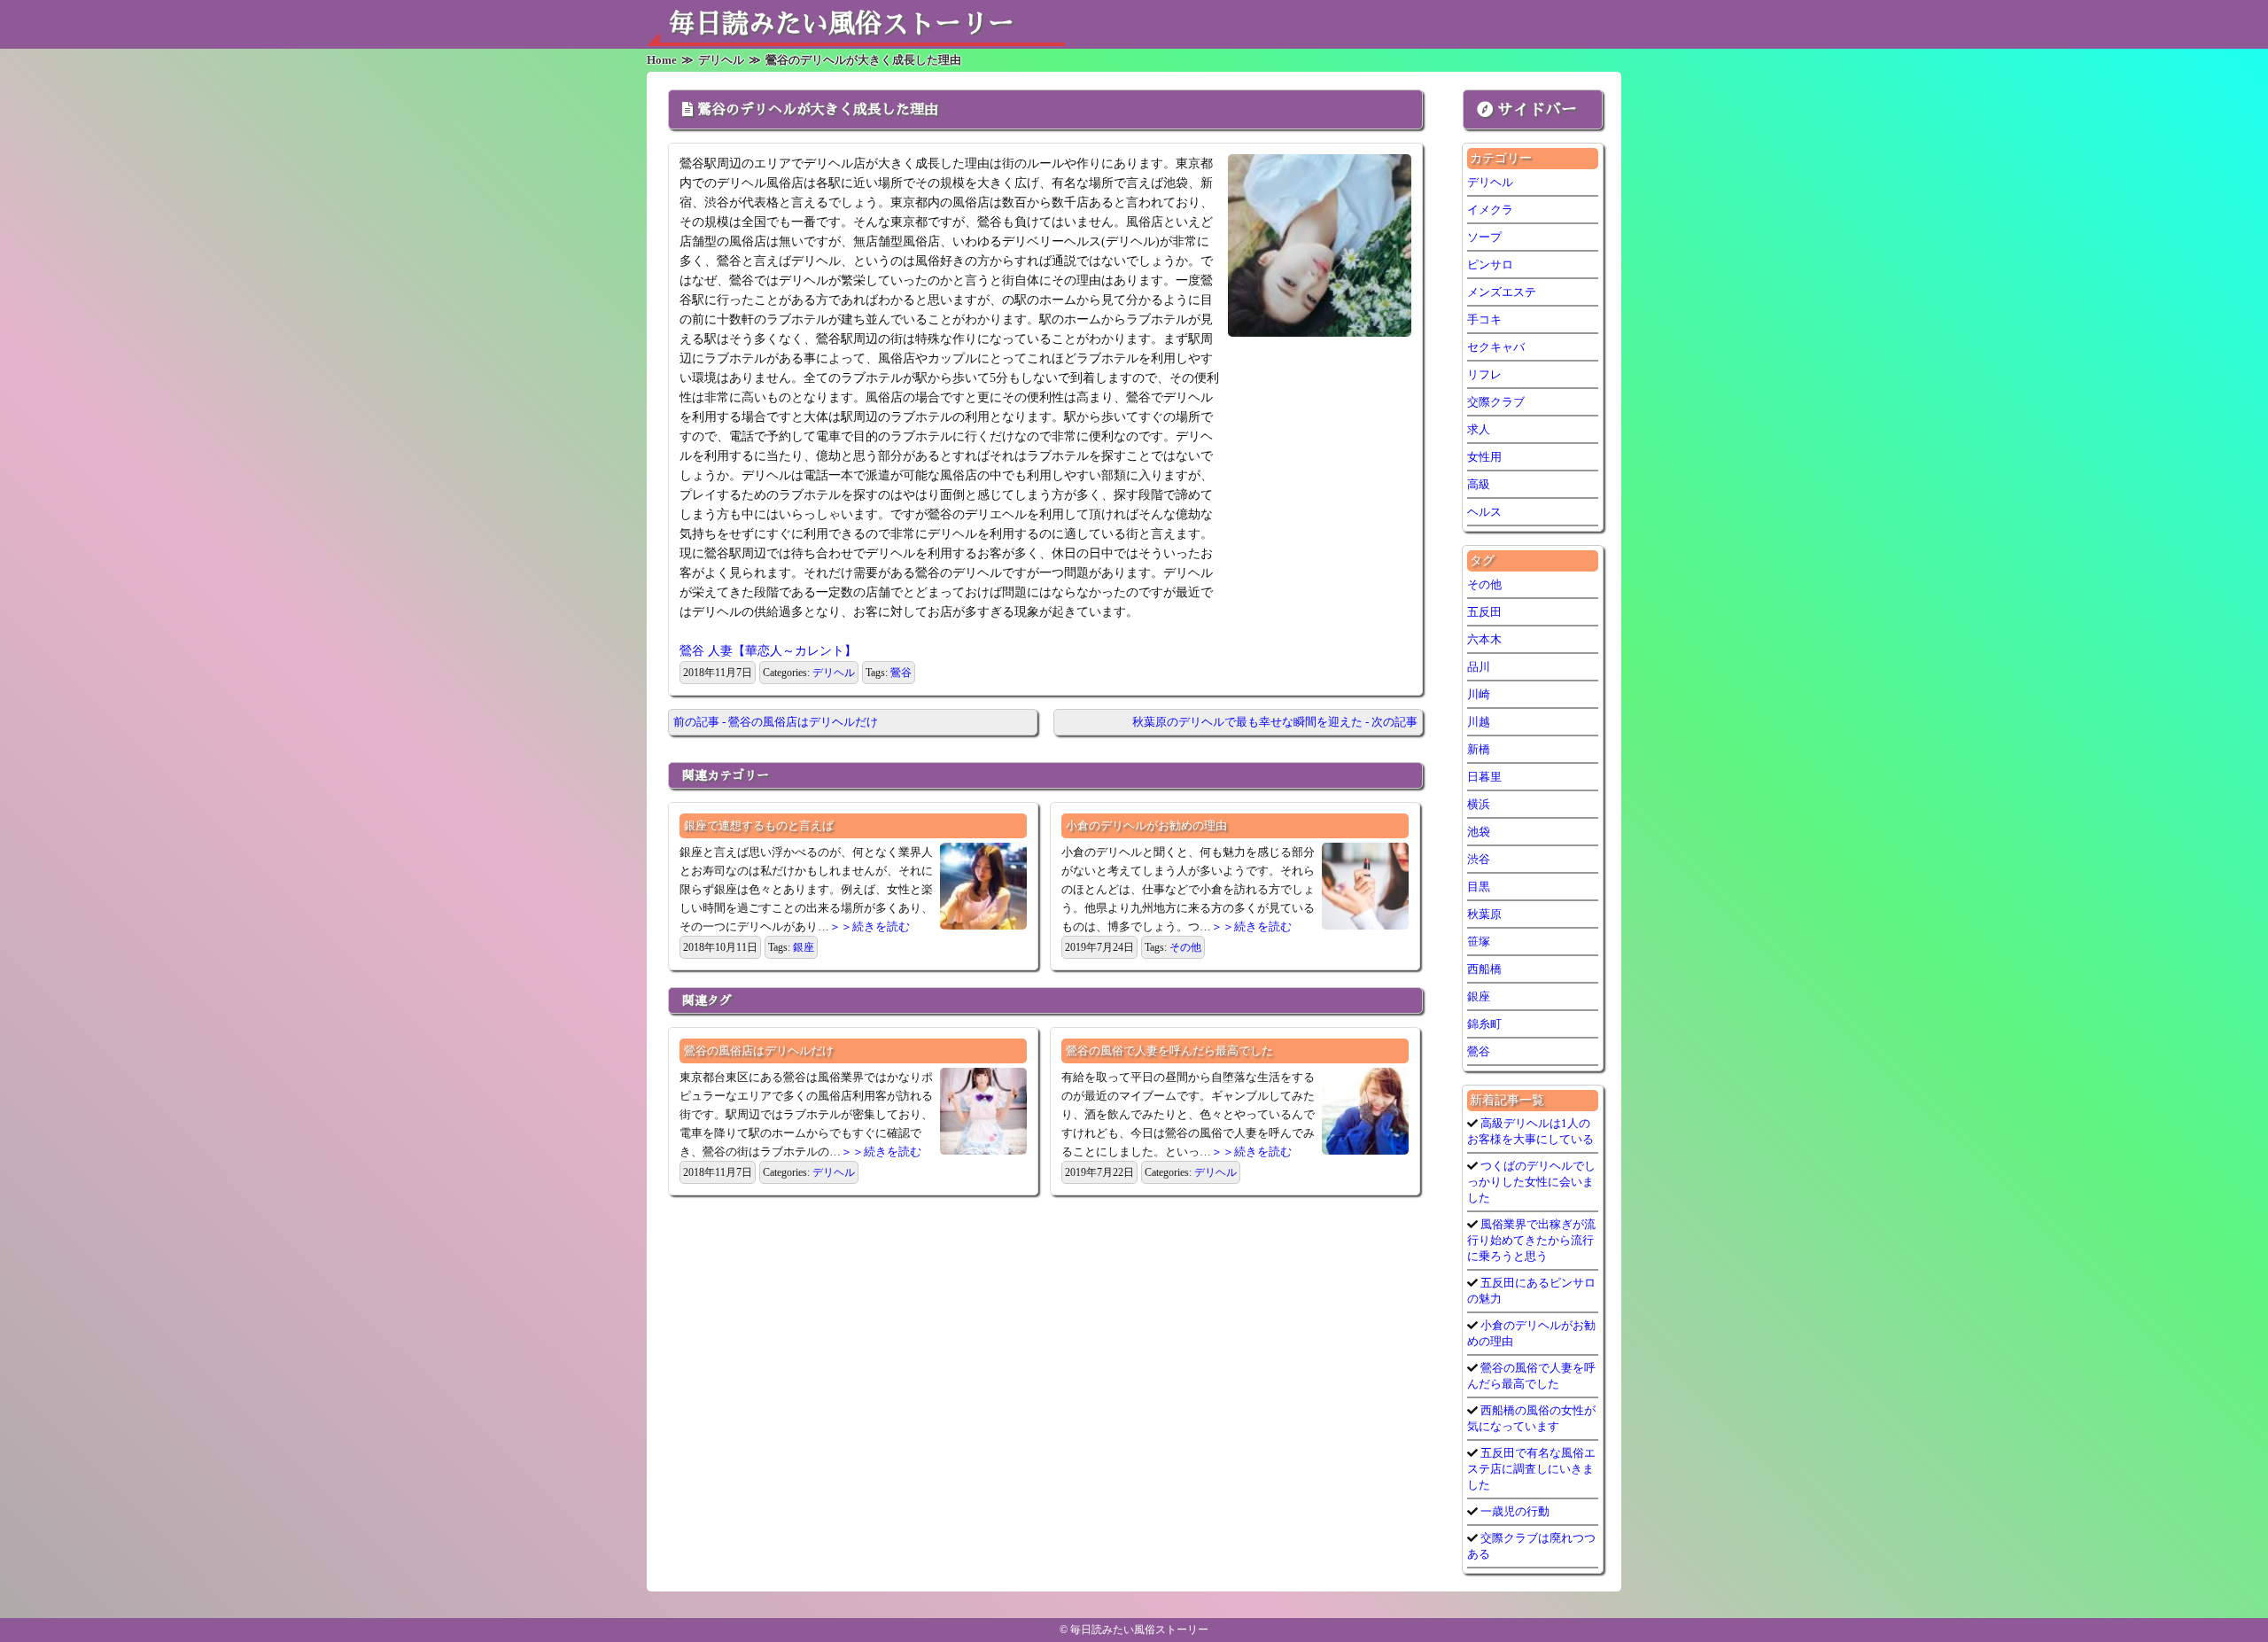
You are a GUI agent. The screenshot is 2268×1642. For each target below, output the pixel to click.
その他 (1185, 947)
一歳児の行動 (1514, 1511)
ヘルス (1484, 512)
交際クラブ (1496, 402)
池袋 (1479, 832)
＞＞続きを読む (870, 926)
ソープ (1484, 237)
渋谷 (1479, 859)
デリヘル (834, 673)
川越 (1479, 722)
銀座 (804, 947)
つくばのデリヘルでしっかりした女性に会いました (1531, 1182)
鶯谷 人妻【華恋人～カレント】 (768, 651)
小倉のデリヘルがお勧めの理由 (1146, 825)
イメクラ (1490, 210)
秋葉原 (1484, 914)
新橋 (1479, 749)
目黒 (1479, 887)
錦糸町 (1484, 1024)
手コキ (1484, 319)
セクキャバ (1496, 347)
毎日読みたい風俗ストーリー (842, 24)
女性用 (1484, 457)
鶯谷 (901, 673)
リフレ (1484, 374)
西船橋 (1484, 969)
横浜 (1479, 804)
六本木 (1484, 639)
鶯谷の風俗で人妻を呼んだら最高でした (1169, 1051)
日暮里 (1484, 777)
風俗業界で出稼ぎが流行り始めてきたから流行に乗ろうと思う (1531, 1240)
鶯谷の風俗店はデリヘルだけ (759, 1051)
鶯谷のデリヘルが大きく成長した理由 (818, 110)
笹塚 (1479, 942)
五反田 (1484, 612)
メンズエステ (1502, 292)
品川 (1479, 667)
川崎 (1479, 694)
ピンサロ (1490, 265)
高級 (1479, 484)
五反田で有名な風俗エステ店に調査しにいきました (1531, 1469)
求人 (1479, 429)
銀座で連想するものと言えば (759, 825)
